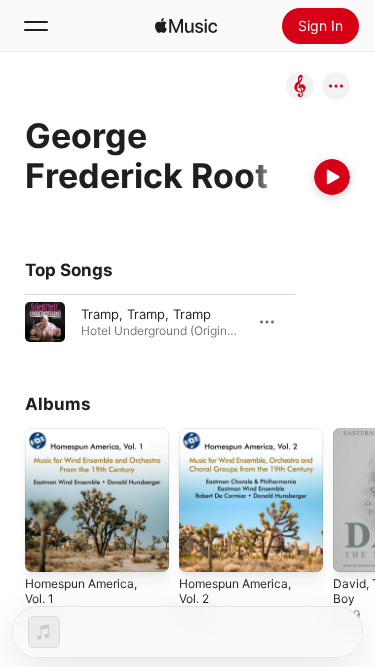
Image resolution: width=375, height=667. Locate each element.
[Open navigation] (36, 26)
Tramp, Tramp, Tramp (146, 314)
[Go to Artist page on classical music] (300, 87)
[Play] (332, 177)
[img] (186, 26)
